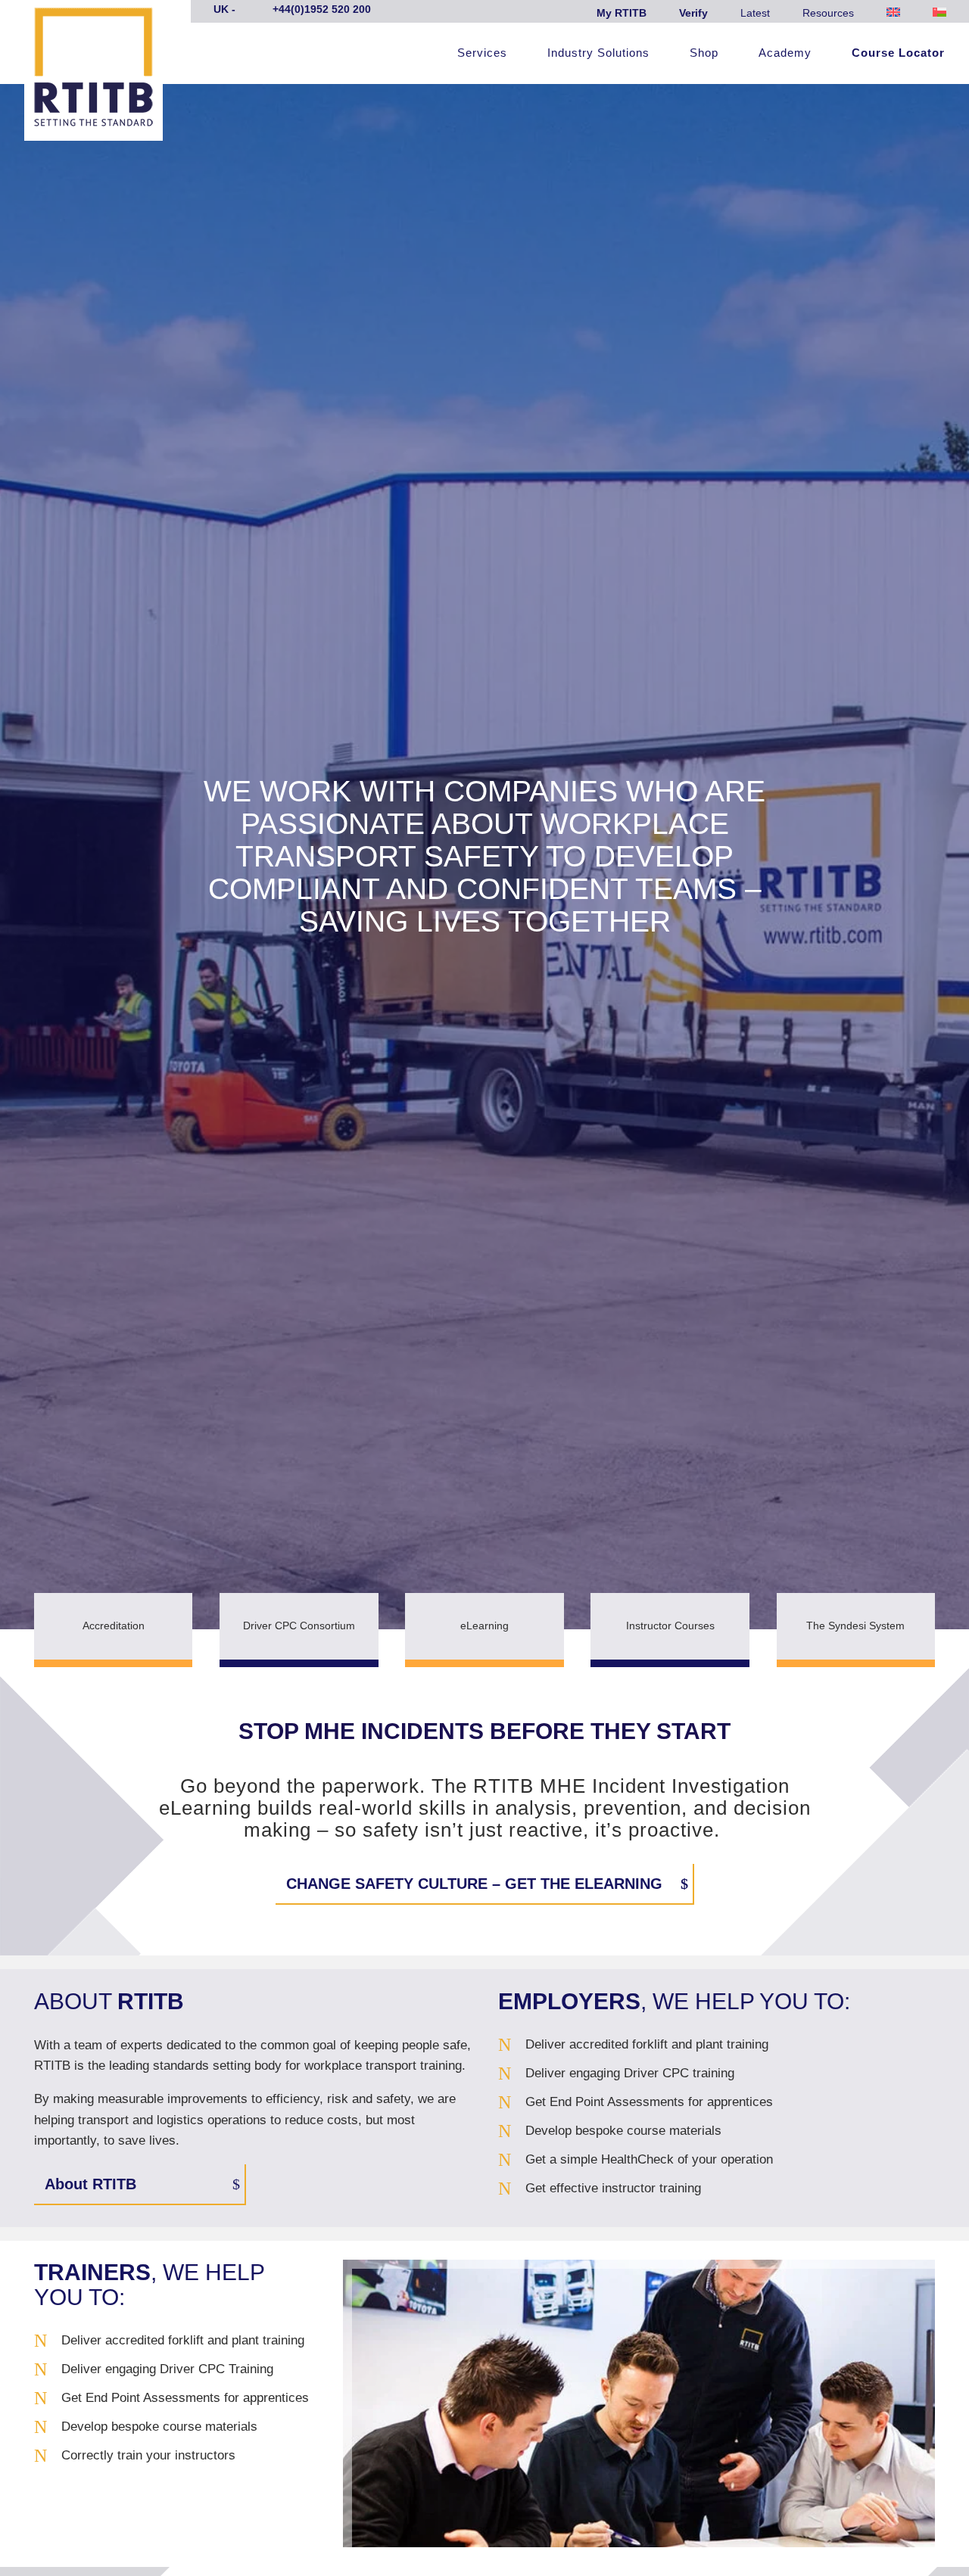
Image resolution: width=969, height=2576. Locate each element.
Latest (755, 13)
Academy (785, 53)
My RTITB (622, 13)
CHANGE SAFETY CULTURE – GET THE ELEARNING (474, 1884)
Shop (704, 53)
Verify (693, 13)
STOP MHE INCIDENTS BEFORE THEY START (484, 1731)
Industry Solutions (598, 53)
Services (482, 53)
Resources (828, 13)
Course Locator (898, 53)
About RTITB (90, 2184)
